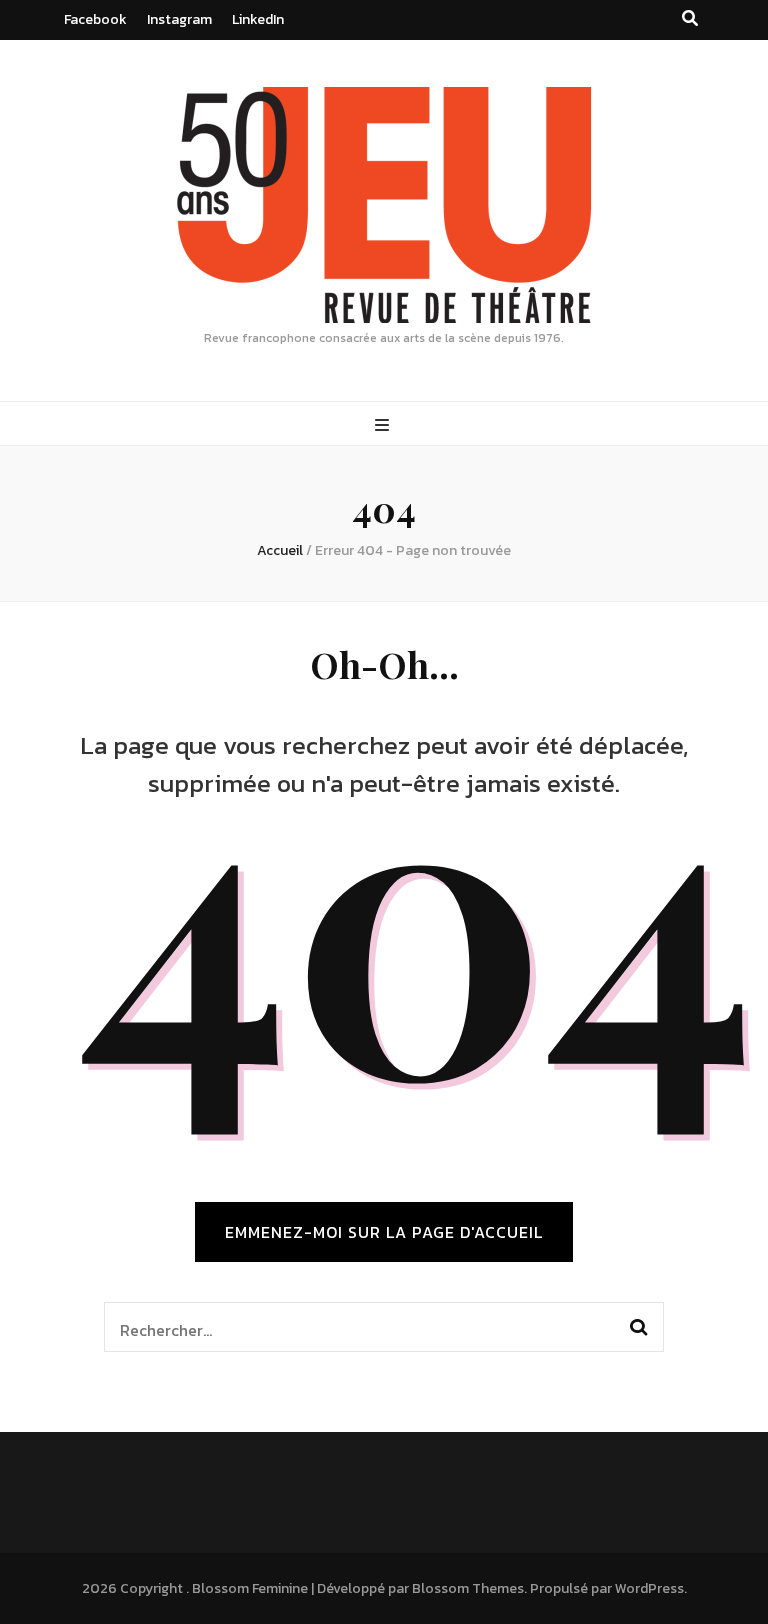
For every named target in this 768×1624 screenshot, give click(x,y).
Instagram (179, 19)
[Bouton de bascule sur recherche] (690, 18)
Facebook (95, 19)
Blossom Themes (468, 1588)
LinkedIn (258, 19)
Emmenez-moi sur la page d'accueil (384, 1232)
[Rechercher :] (357, 1327)
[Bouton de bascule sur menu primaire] (384, 425)
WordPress (649, 1588)
